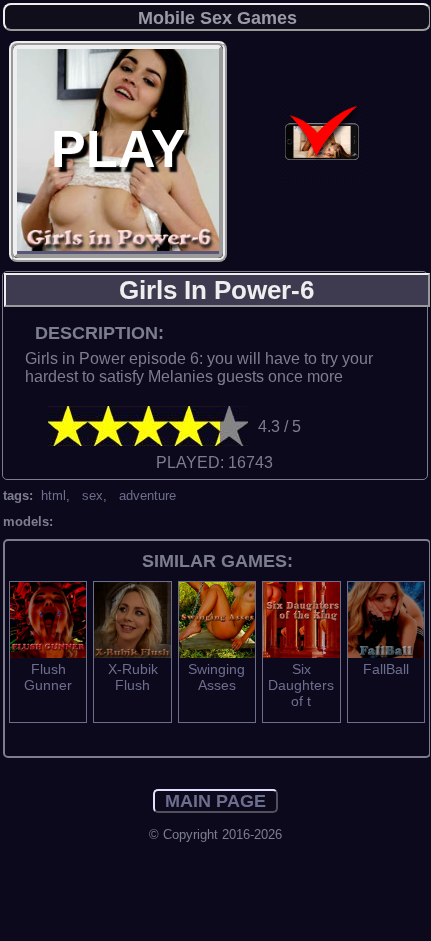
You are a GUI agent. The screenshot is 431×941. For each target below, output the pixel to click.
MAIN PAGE (215, 801)
